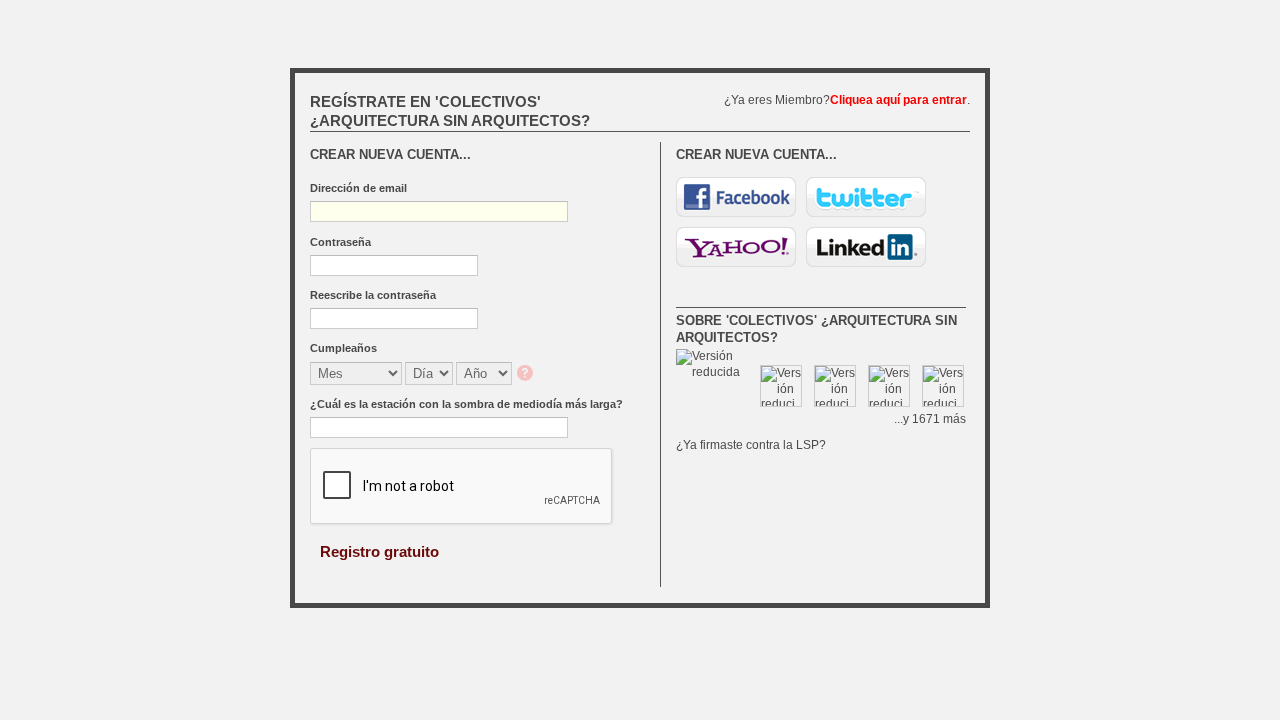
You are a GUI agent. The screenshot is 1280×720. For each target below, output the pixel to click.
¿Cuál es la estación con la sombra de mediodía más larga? (466, 404)
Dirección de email (358, 188)
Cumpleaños (343, 348)
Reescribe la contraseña (373, 295)
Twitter (866, 197)
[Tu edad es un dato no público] (526, 374)
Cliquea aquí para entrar (898, 100)
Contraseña (340, 242)
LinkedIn (866, 247)
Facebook (736, 197)
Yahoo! (736, 247)
